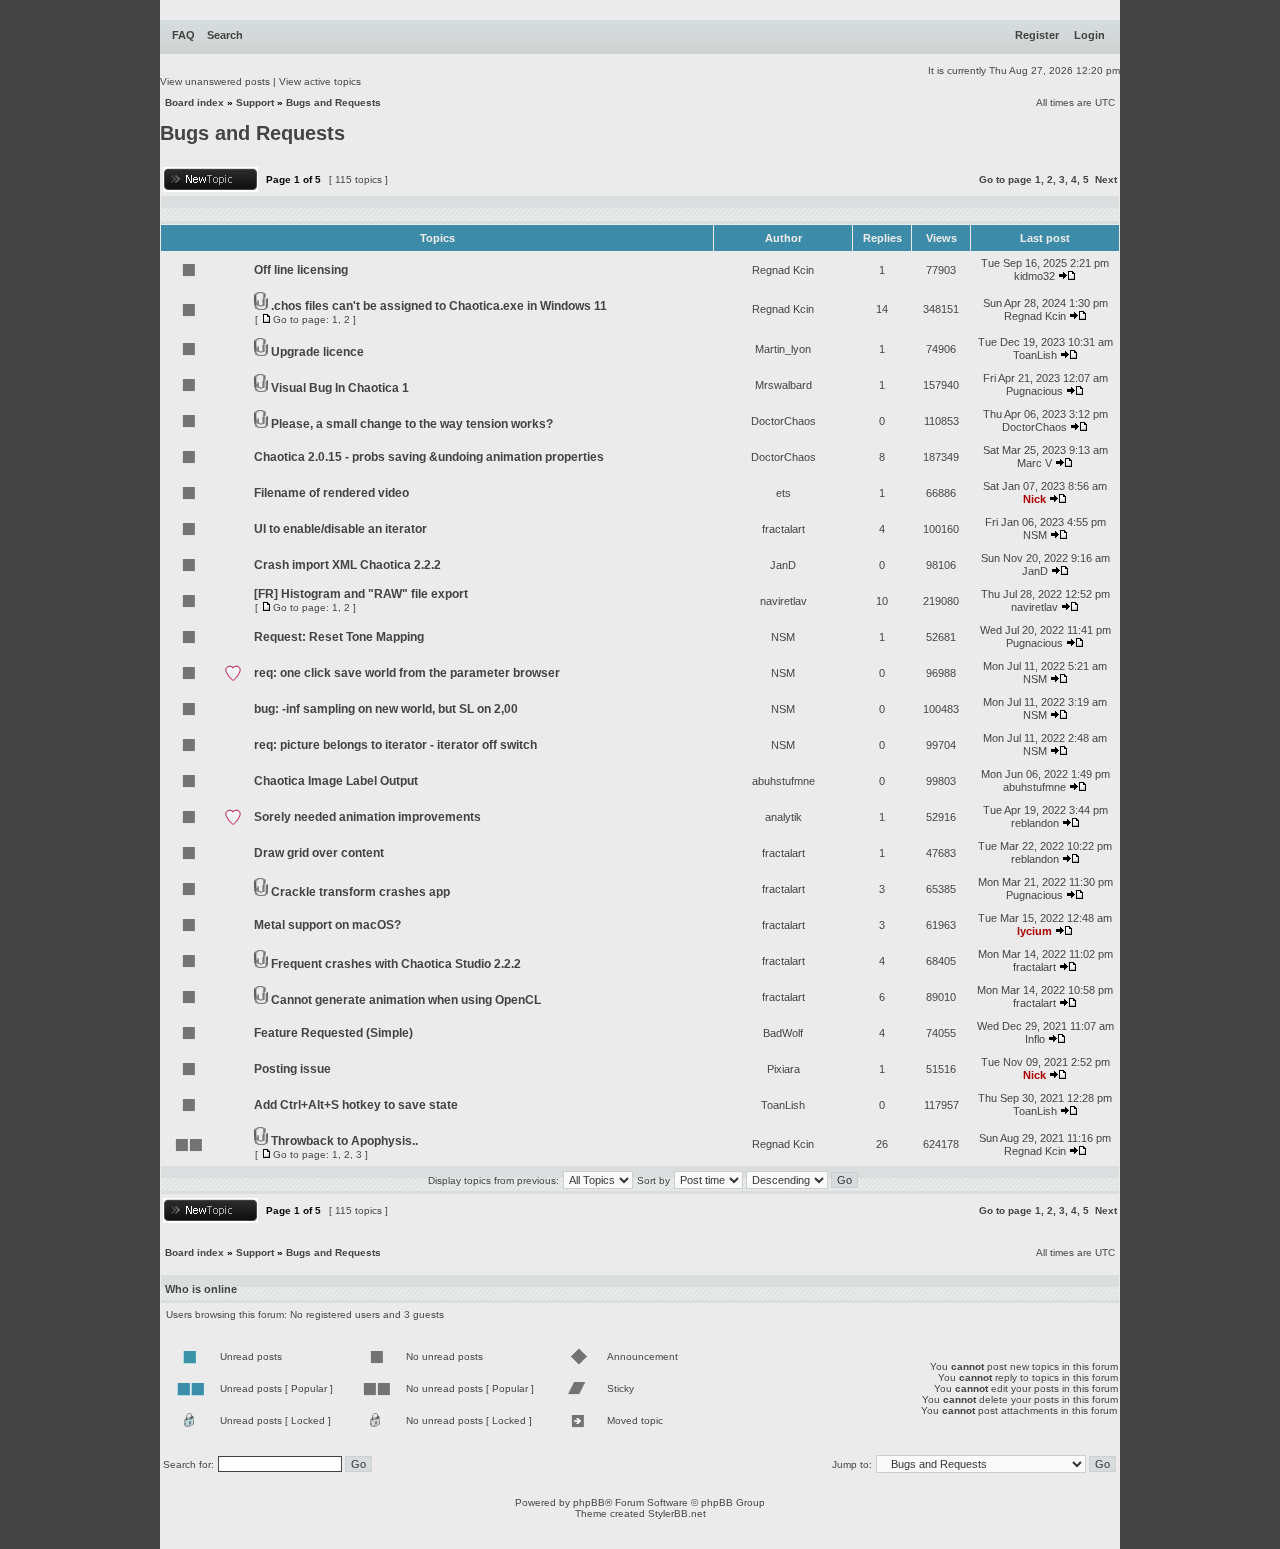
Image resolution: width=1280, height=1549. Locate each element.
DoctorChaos (783, 421)
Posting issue (292, 1069)
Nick (1034, 499)
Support (255, 102)
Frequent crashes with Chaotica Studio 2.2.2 (396, 964)
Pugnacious (1034, 391)
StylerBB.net (677, 1513)
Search (225, 35)
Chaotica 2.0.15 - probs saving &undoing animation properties (429, 457)
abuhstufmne (783, 781)
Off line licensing (301, 270)
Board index (194, 102)
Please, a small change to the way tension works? (412, 424)
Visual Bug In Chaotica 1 (340, 388)
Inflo (1035, 1039)
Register (1037, 35)
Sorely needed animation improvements (367, 817)
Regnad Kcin (783, 270)
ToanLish (1035, 355)
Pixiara (783, 1069)
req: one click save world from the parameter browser (407, 673)
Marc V (1034, 463)
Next (1106, 179)
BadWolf (783, 1033)
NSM (1035, 535)
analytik (783, 817)
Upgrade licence (317, 352)
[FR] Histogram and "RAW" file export (361, 594)
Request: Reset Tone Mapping (339, 637)
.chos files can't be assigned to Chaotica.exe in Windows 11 (439, 306)
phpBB (589, 1502)
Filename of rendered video (331, 493)
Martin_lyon (783, 349)
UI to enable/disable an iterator (340, 529)
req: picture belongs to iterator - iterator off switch (395, 745)
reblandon (1035, 823)
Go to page (1005, 179)
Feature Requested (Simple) (333, 1033)
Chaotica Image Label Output (336, 781)
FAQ (183, 35)
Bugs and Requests (333, 102)
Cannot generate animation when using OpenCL (406, 1000)
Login (1089, 35)
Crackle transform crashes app (360, 892)
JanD (783, 565)
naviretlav (783, 601)
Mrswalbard (783, 385)
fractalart (783, 529)
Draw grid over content (319, 853)
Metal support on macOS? (327, 925)
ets (783, 493)
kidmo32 (1034, 276)
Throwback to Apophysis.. (344, 1141)
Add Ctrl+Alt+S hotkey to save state (356, 1105)
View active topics (320, 81)
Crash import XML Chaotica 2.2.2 (347, 565)
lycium (1034, 931)
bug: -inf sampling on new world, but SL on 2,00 (386, 709)
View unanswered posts (215, 81)
